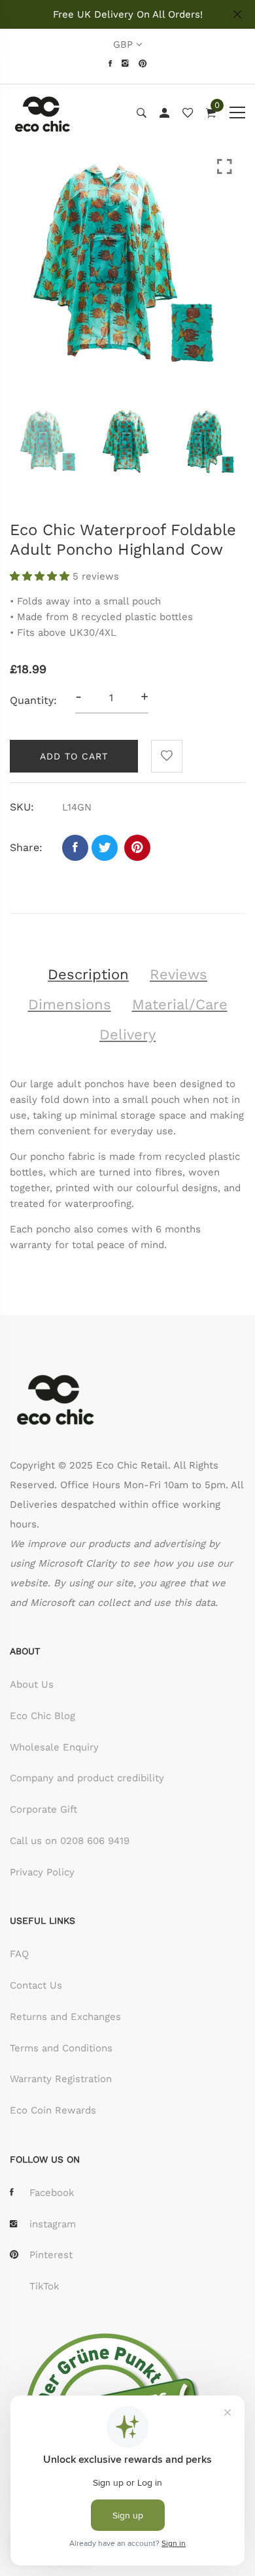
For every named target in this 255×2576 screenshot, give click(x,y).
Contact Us (36, 1985)
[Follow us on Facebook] (75, 848)
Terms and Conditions (61, 2048)
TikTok (44, 2286)
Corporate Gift (43, 1809)
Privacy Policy (42, 1872)
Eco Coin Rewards (53, 2110)
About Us (32, 1684)
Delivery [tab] (127, 1035)
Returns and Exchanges (65, 2017)
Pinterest (51, 2255)
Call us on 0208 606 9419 (70, 1841)
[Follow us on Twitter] (105, 848)
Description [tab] (88, 974)
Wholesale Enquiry (54, 1747)
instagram (53, 2224)
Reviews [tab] (178, 974)
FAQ (19, 1954)
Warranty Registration (61, 2079)
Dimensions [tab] (70, 1004)
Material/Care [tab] (180, 1004)
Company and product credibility (87, 1778)
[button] (41, 576)
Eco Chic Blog (42, 1716)
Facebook (52, 2193)
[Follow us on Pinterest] (137, 848)
